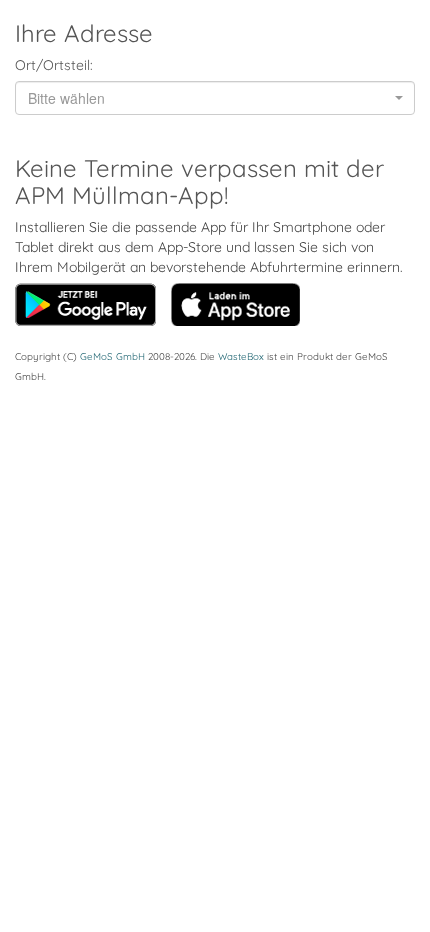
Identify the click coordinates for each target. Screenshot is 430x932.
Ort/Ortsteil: (54, 65)
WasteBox (241, 356)
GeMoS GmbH (112, 356)
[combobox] (215, 98)
